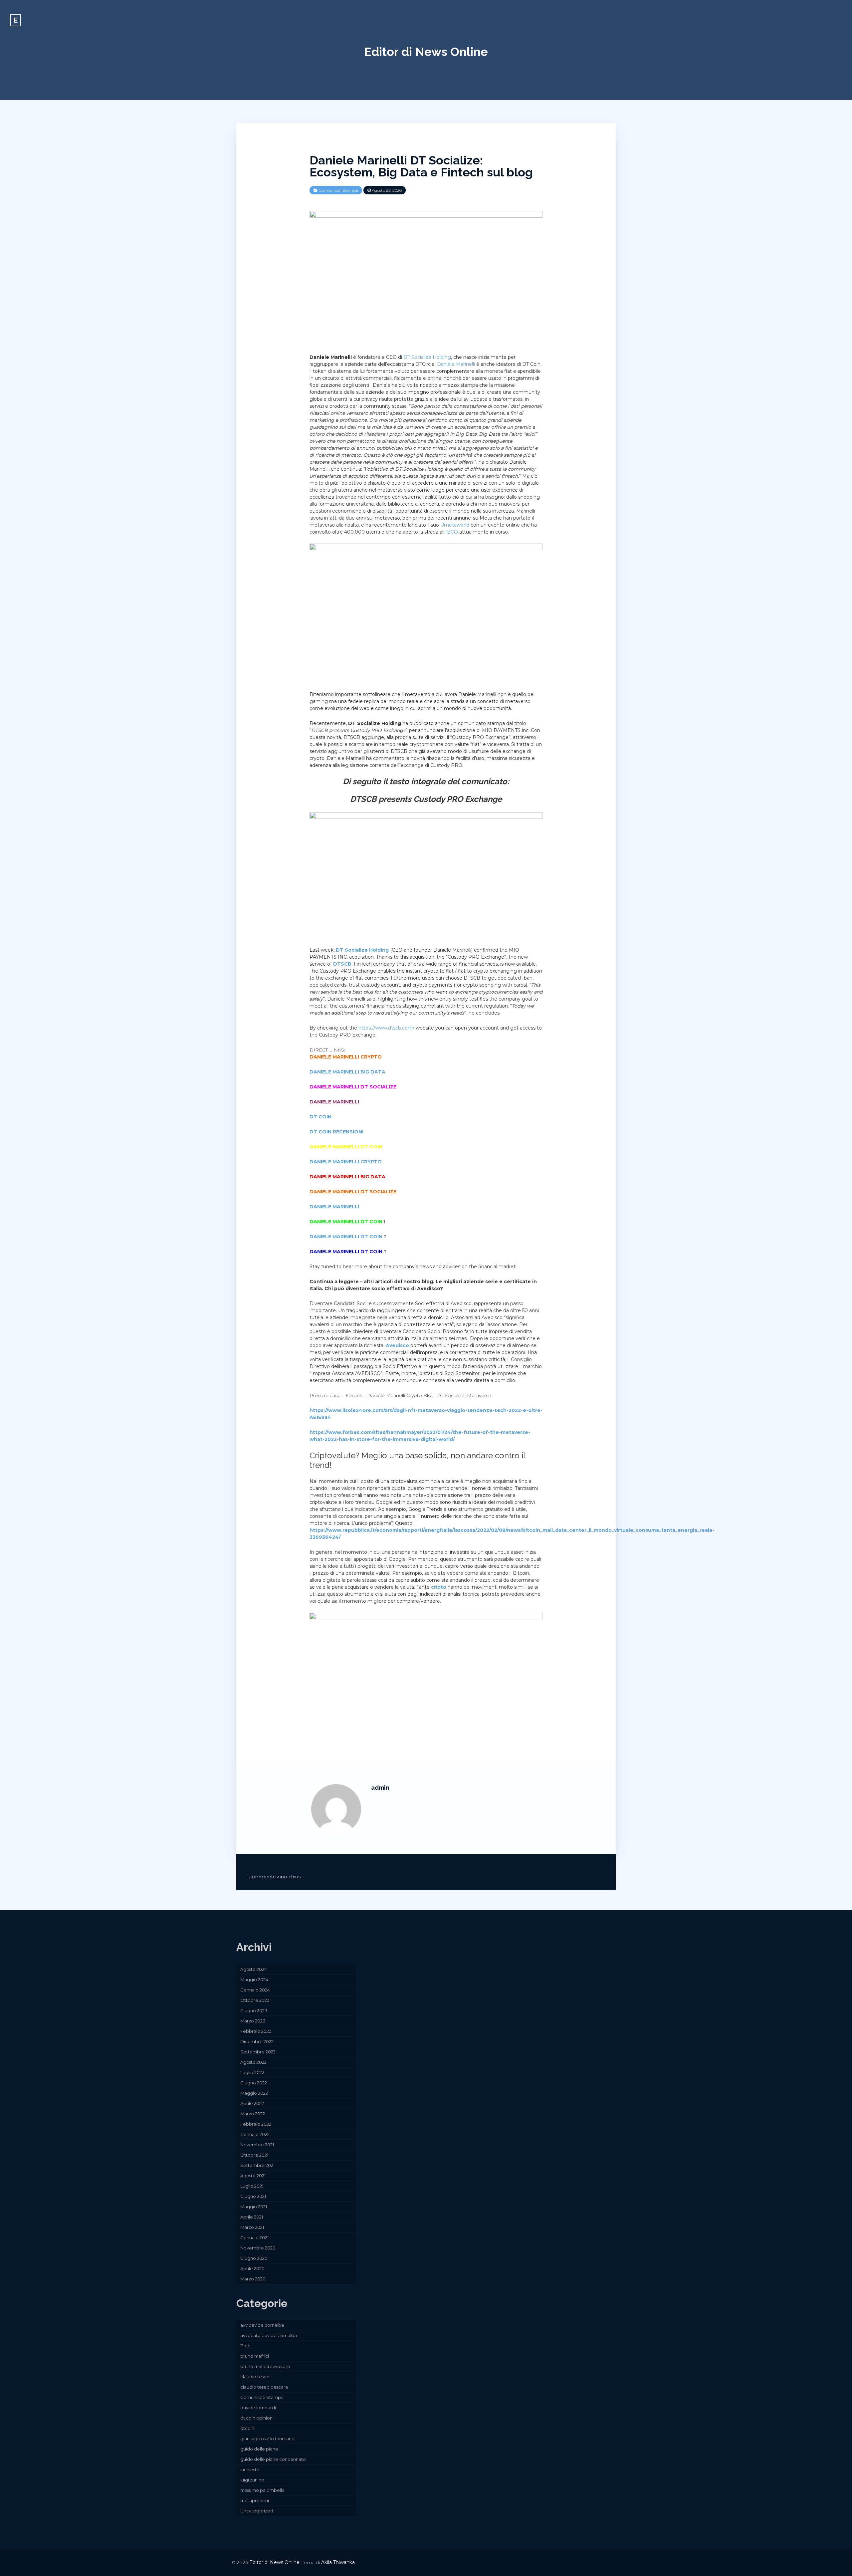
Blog (245, 2346)
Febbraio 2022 (256, 2124)
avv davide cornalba (262, 2325)
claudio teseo (255, 2377)
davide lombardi (258, 2408)
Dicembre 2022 (257, 2041)
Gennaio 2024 (255, 1990)
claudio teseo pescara (264, 2387)
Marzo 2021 (252, 2227)
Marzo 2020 (253, 2279)
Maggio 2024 (254, 1980)
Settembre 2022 (258, 2052)
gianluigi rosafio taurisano (267, 2439)
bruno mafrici (255, 2356)
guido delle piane (259, 2449)
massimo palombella (262, 2490)
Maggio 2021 (254, 2207)
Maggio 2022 (254, 2093)
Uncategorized (257, 2511)
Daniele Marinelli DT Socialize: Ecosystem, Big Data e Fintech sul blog (421, 166)
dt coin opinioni (257, 2418)
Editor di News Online (426, 52)
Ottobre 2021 (254, 2155)
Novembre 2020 (258, 2248)
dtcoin (247, 2428)
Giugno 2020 (254, 2258)
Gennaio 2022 (255, 2134)
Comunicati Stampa (338, 190)
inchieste (250, 2469)
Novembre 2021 (257, 2145)
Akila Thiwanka (338, 2562)
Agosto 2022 (253, 2062)
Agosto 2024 (254, 1969)
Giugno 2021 (253, 2196)
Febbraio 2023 (256, 2031)
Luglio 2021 (252, 2186)
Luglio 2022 (252, 2072)
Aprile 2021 (252, 2217)
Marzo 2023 (253, 2021)
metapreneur (255, 2500)
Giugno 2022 (254, 2083)
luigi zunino (252, 2480)
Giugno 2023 (254, 2010)
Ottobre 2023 (255, 2000)
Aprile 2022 (252, 2103)
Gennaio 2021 (254, 2237)
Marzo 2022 (253, 2114)
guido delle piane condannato (273, 2459)
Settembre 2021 (257, 2165)
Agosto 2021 (253, 2176)
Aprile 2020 (252, 2268)
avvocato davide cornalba (269, 2335)
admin (380, 1788)
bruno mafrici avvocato (265, 2366)
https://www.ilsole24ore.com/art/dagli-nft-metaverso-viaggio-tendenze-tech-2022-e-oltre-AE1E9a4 (426, 1414)
